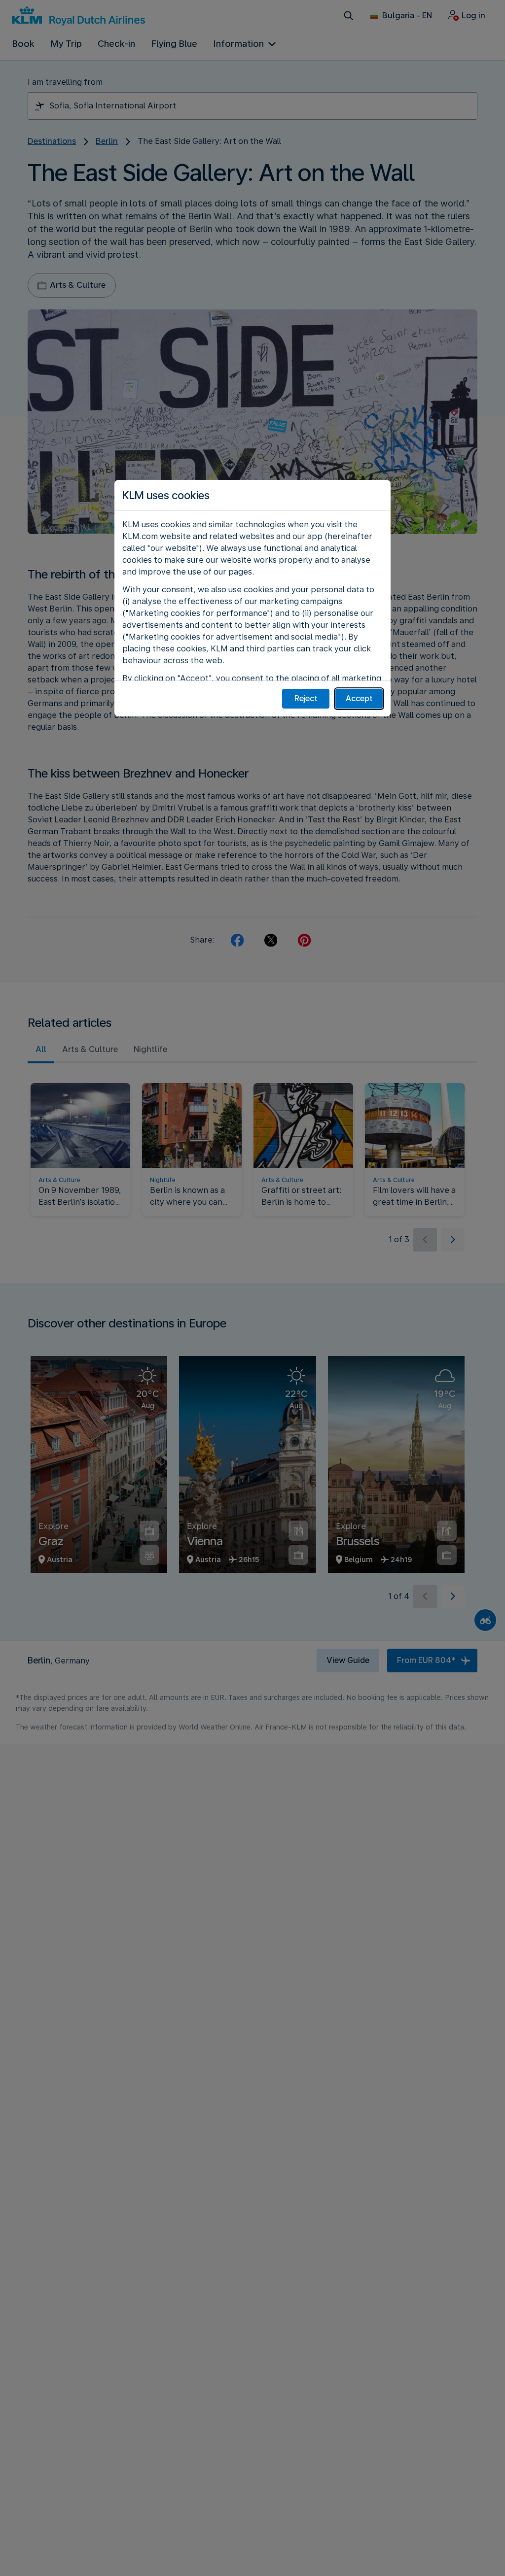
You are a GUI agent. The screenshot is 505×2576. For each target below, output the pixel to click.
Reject (306, 698)
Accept (359, 698)
